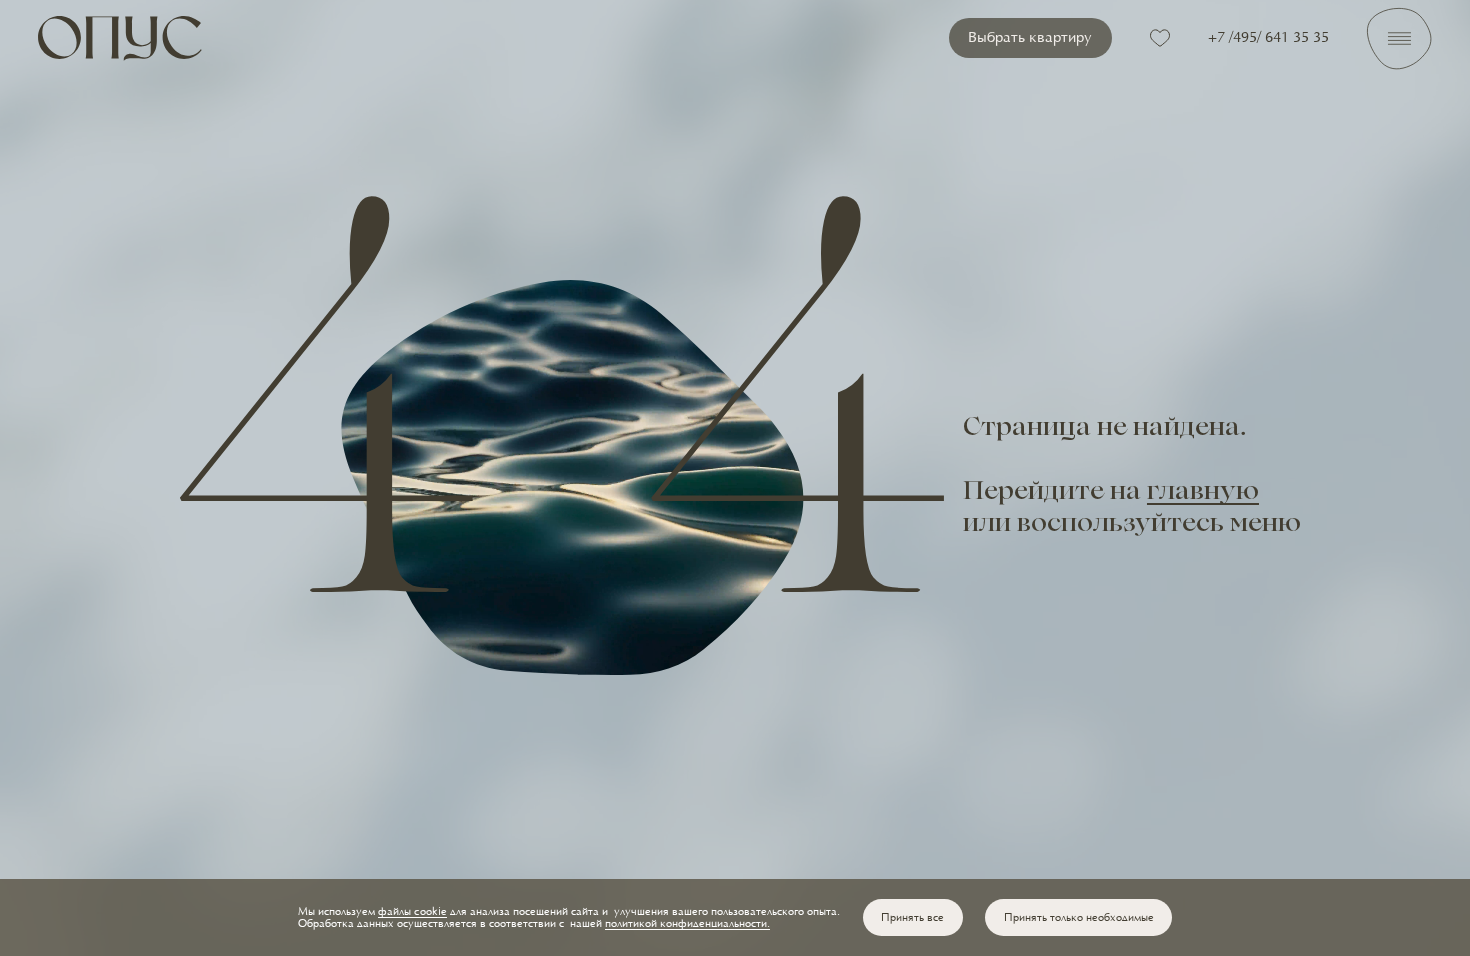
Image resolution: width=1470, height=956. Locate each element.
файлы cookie (412, 912)
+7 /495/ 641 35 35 (1268, 38)
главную (1203, 493)
